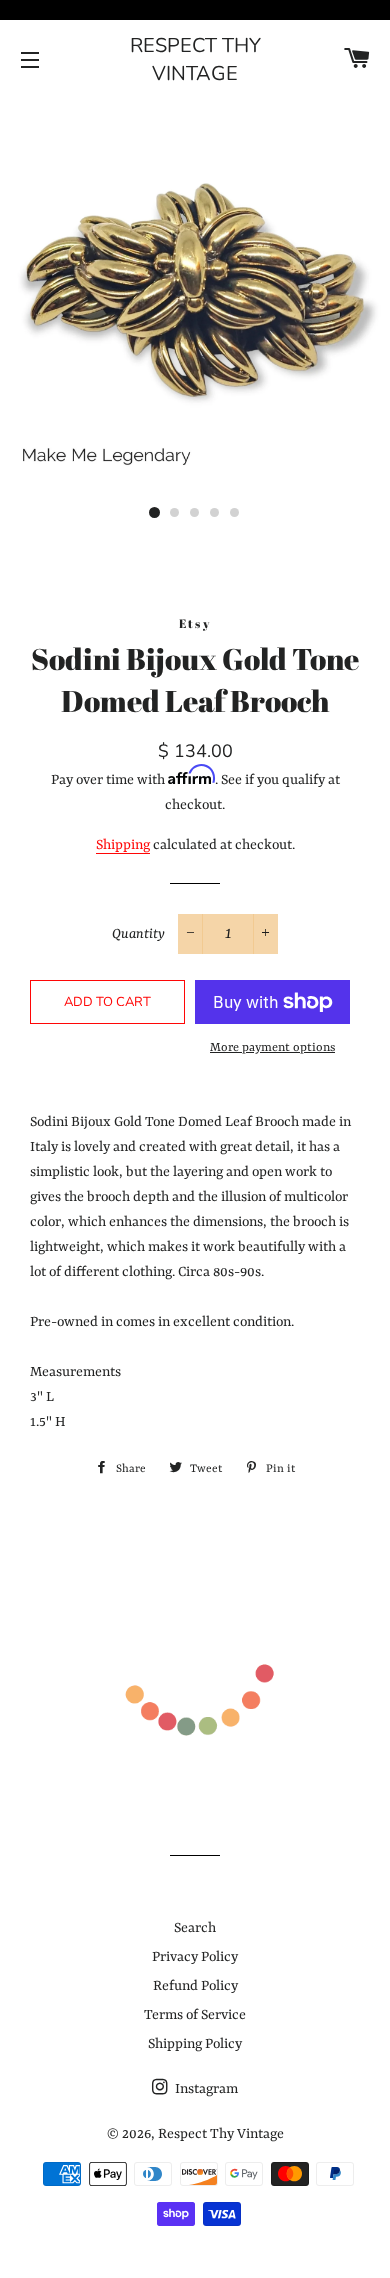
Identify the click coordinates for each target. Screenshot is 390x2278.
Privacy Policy (195, 1957)
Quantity (138, 934)
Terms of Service (195, 2015)
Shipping (123, 845)
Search (195, 1928)
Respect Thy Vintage (195, 59)
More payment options (272, 1048)
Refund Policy (195, 1986)
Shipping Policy (195, 2044)
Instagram (205, 2089)
